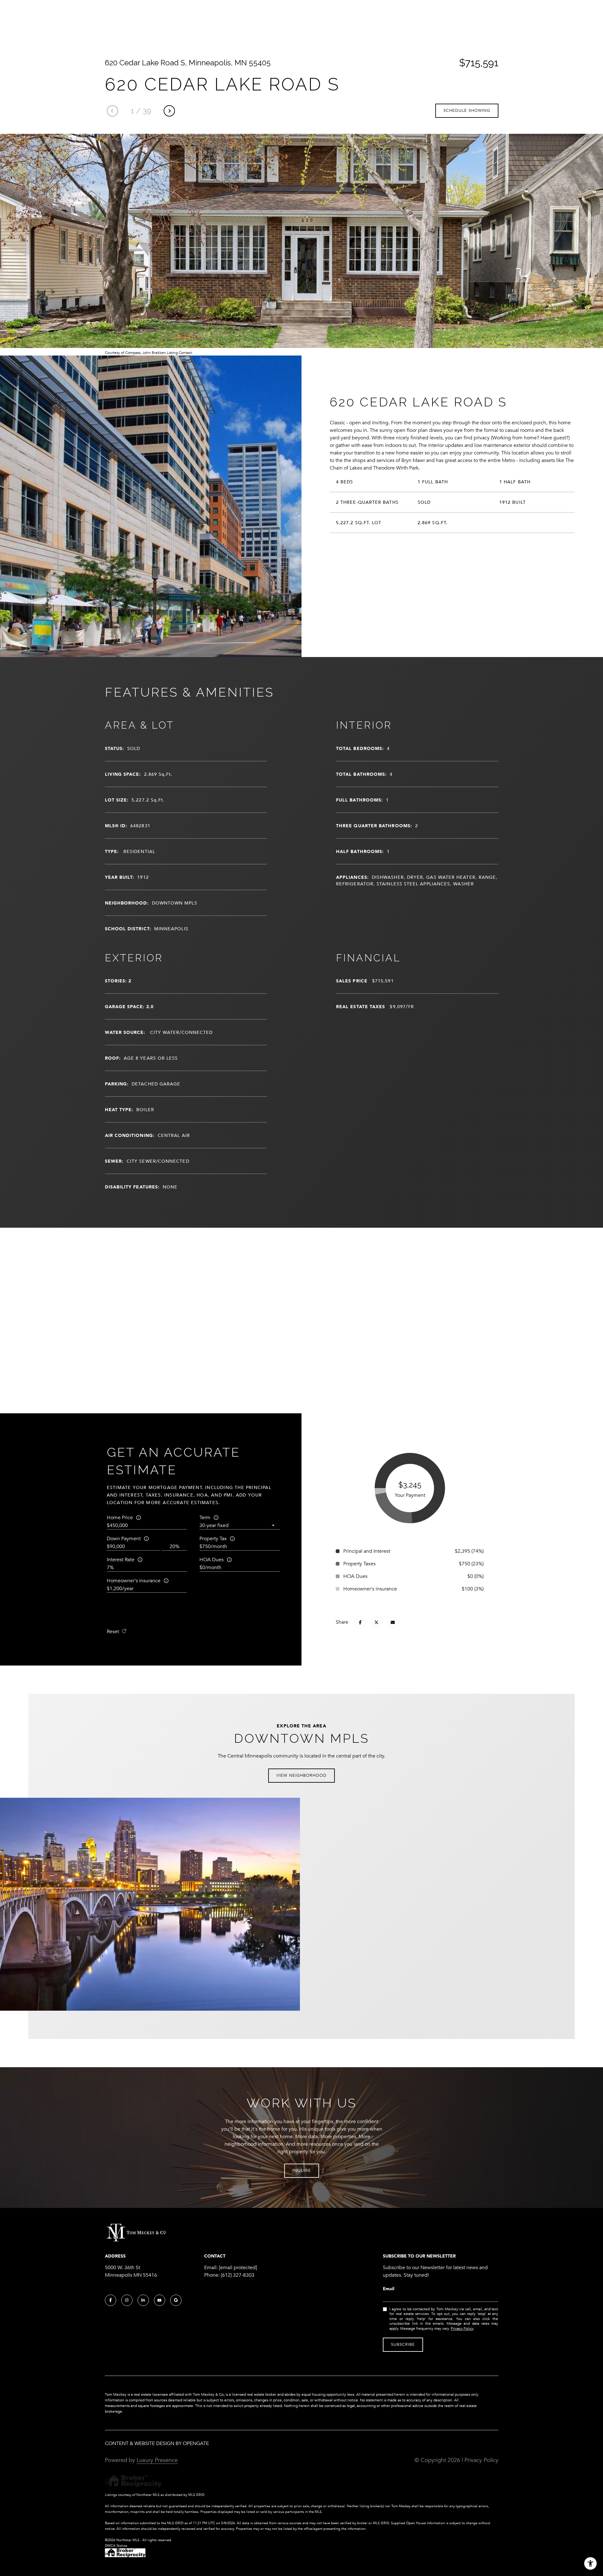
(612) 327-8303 (238, 2275)
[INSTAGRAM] (127, 2300)
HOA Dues (212, 1560)
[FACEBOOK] (111, 2300)
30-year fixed (214, 1525)
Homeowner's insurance (134, 1581)
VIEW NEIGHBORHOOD (301, 1775)
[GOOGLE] (176, 2300)
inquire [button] (302, 2171)
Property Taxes (359, 1564)
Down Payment (124, 1539)
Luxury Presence (157, 2460)
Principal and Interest (367, 1551)
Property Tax (213, 1539)
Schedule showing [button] (467, 111)
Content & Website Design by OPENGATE (157, 2443)
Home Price (120, 1518)
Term (205, 1518)
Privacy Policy (462, 2329)
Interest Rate (121, 1560)
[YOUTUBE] (160, 2300)
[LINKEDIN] (143, 2300)
